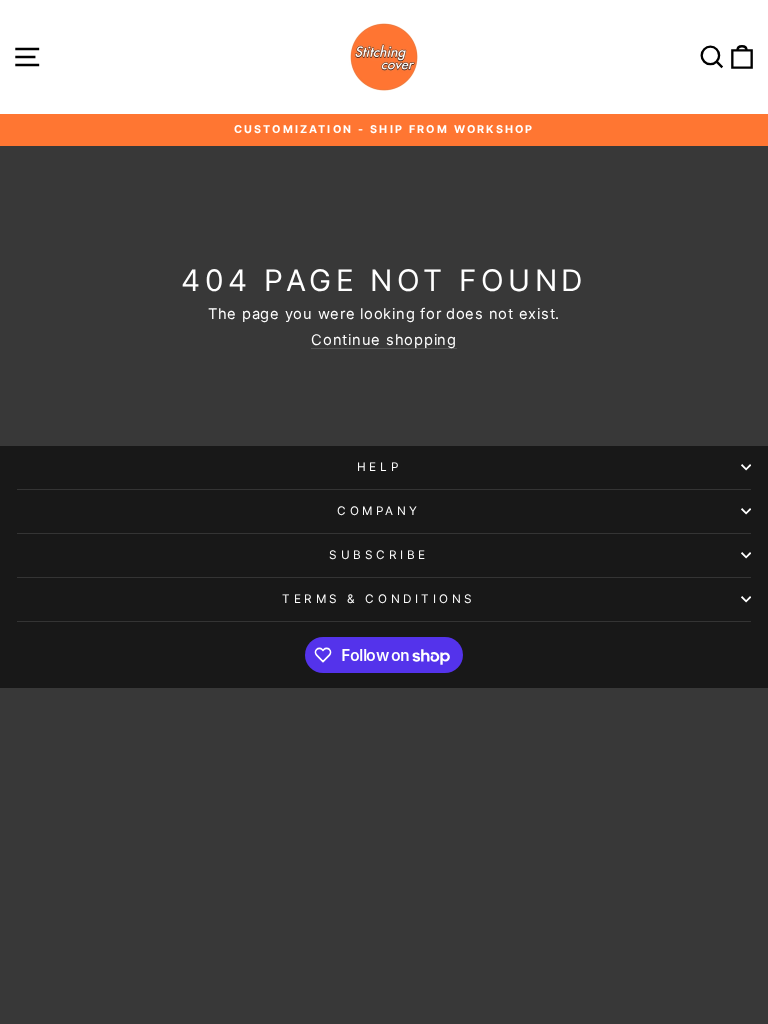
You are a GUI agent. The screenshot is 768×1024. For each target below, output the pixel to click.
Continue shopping (384, 340)
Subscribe (379, 555)
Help (379, 467)
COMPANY (379, 511)
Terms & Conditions (379, 599)
